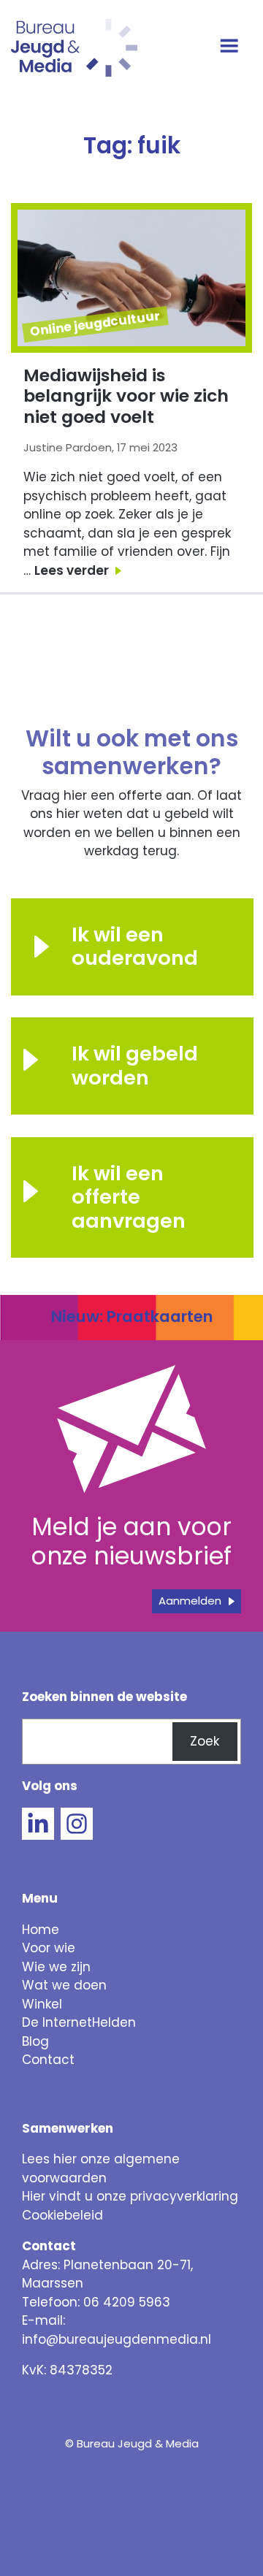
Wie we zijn (56, 1967)
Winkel (42, 2004)
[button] (41, 1060)
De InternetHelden (79, 2022)
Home (41, 1930)
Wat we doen (64, 1985)
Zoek (205, 1741)
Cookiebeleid (62, 2215)
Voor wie (49, 1948)
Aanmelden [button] (190, 1601)
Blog (35, 2041)
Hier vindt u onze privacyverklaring (130, 2196)
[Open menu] (231, 47)
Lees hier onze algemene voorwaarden (101, 2168)
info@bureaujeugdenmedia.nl (117, 2339)
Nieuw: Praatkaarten (132, 1316)
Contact (48, 2060)
